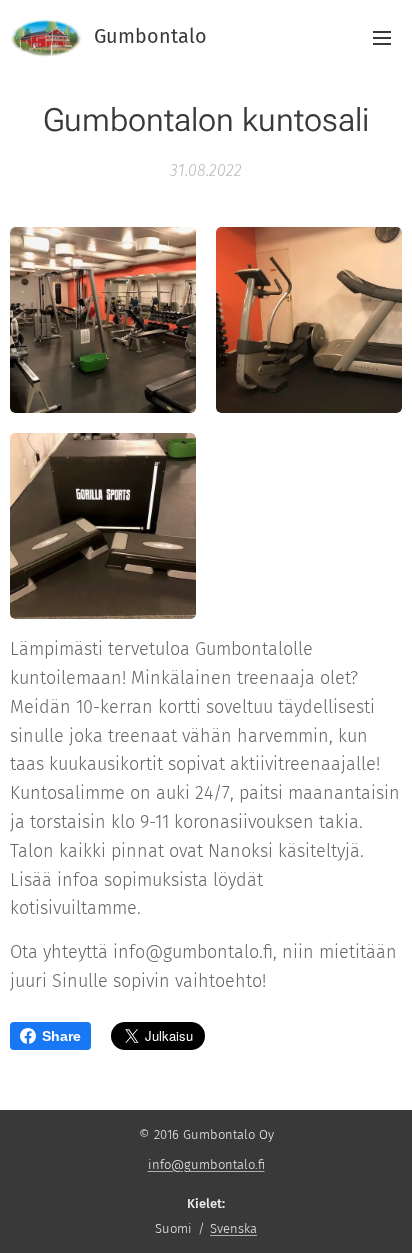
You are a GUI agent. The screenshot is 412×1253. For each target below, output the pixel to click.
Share (61, 1036)
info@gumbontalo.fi (206, 1164)
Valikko (382, 37)
